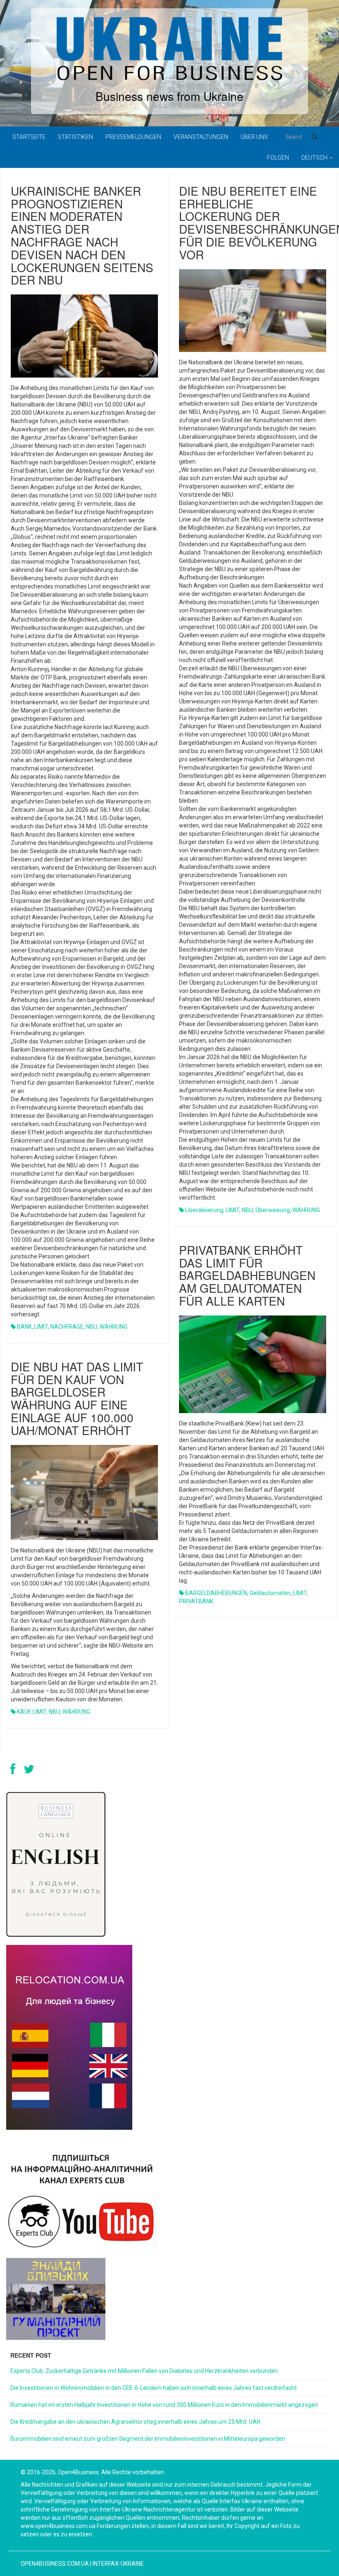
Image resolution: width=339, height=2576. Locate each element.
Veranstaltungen (201, 137)
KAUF (24, 1712)
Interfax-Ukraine (118, 2564)
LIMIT (41, 1327)
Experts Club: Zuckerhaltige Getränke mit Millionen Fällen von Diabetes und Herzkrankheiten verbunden (144, 2371)
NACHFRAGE (67, 1327)
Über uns (254, 137)
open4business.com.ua (55, 2564)
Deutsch (315, 158)
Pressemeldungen (133, 137)
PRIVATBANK (196, 1601)
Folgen (278, 158)
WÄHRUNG (113, 1327)
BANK (24, 1327)
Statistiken (75, 137)
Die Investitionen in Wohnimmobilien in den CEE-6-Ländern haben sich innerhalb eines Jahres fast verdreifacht (154, 2388)
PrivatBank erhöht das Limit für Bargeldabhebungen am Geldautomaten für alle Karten (247, 1275)
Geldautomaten (270, 1593)
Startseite (29, 137)
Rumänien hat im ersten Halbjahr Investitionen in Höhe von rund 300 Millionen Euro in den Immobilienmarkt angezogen (164, 2405)
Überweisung (273, 1210)
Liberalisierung (204, 1210)
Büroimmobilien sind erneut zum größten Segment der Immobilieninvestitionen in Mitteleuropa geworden (148, 2439)
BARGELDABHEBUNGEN (216, 1593)
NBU (92, 1327)
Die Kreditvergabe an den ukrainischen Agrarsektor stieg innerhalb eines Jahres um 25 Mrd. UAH (135, 2422)
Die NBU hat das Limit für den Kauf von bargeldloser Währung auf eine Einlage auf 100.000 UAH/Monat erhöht (77, 1398)
